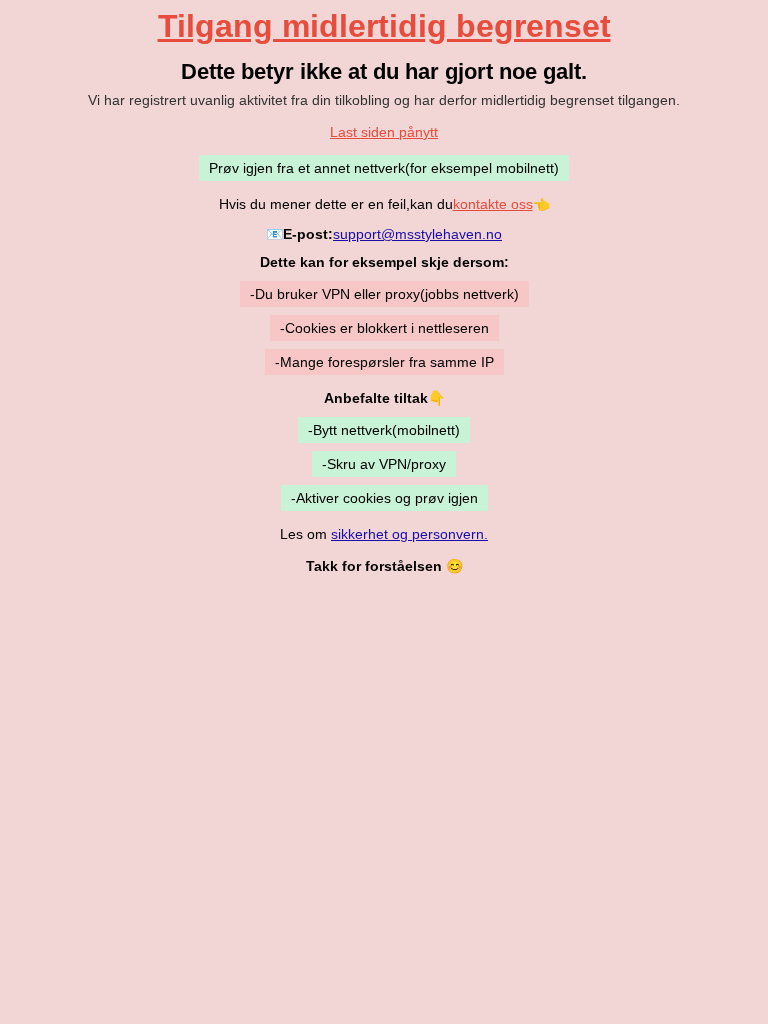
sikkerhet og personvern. (409, 534)
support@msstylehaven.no (417, 234)
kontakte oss (493, 204)
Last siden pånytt (384, 132)
